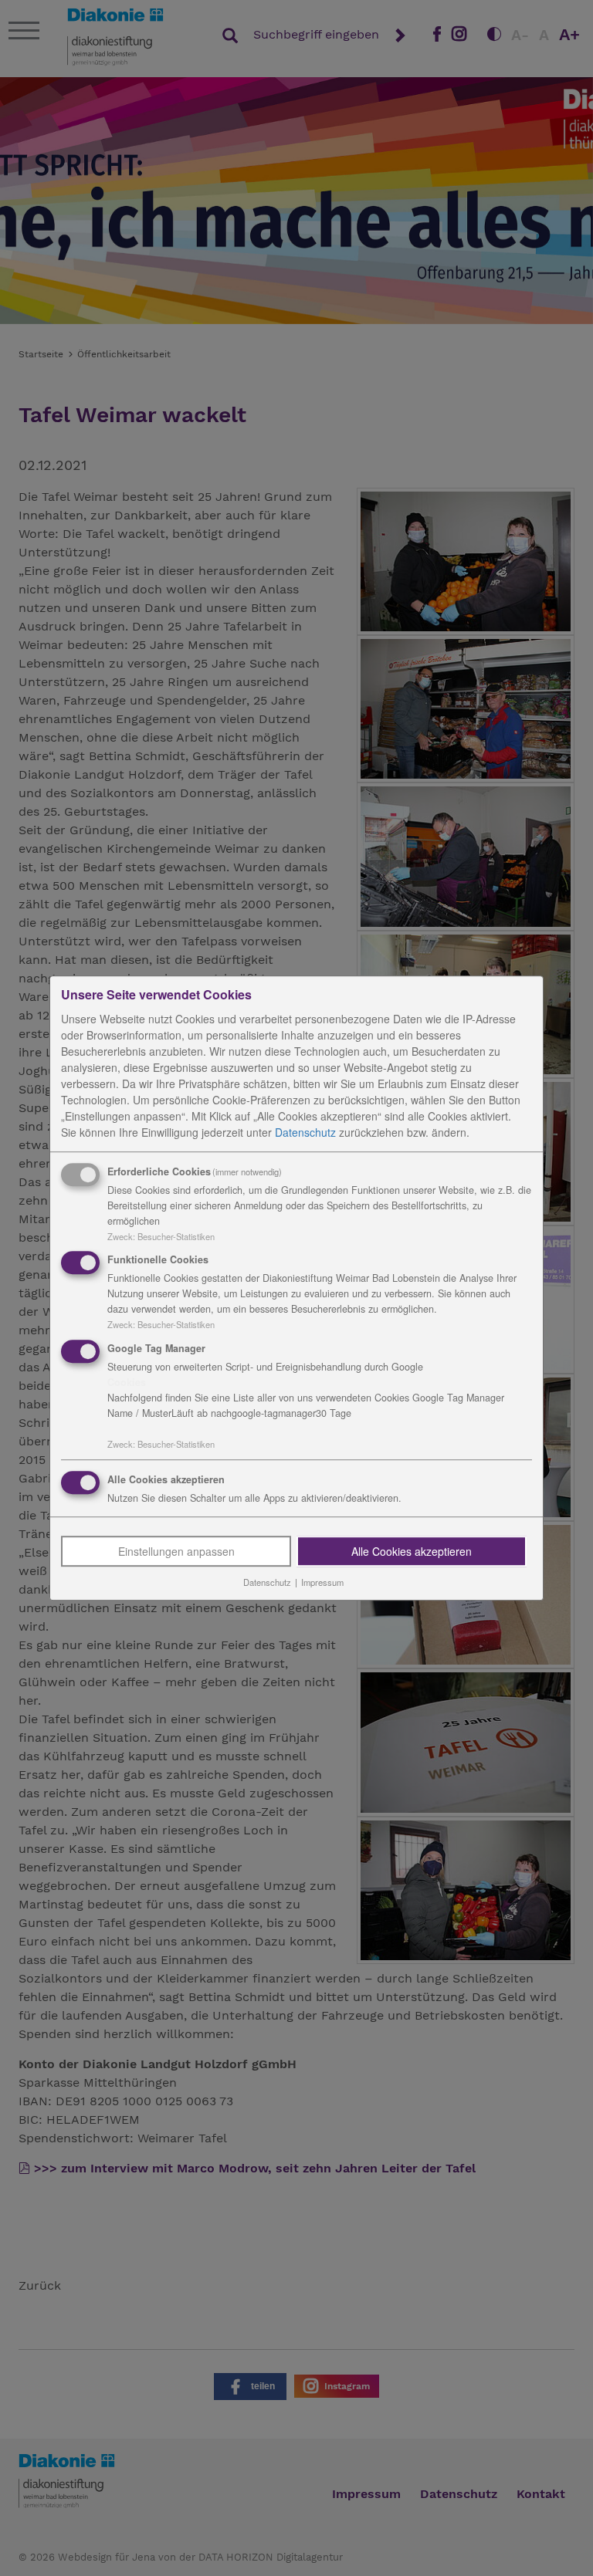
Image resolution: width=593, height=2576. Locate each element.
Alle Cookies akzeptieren (412, 1551)
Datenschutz (305, 1132)
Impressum (322, 1582)
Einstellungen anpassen (176, 1551)
